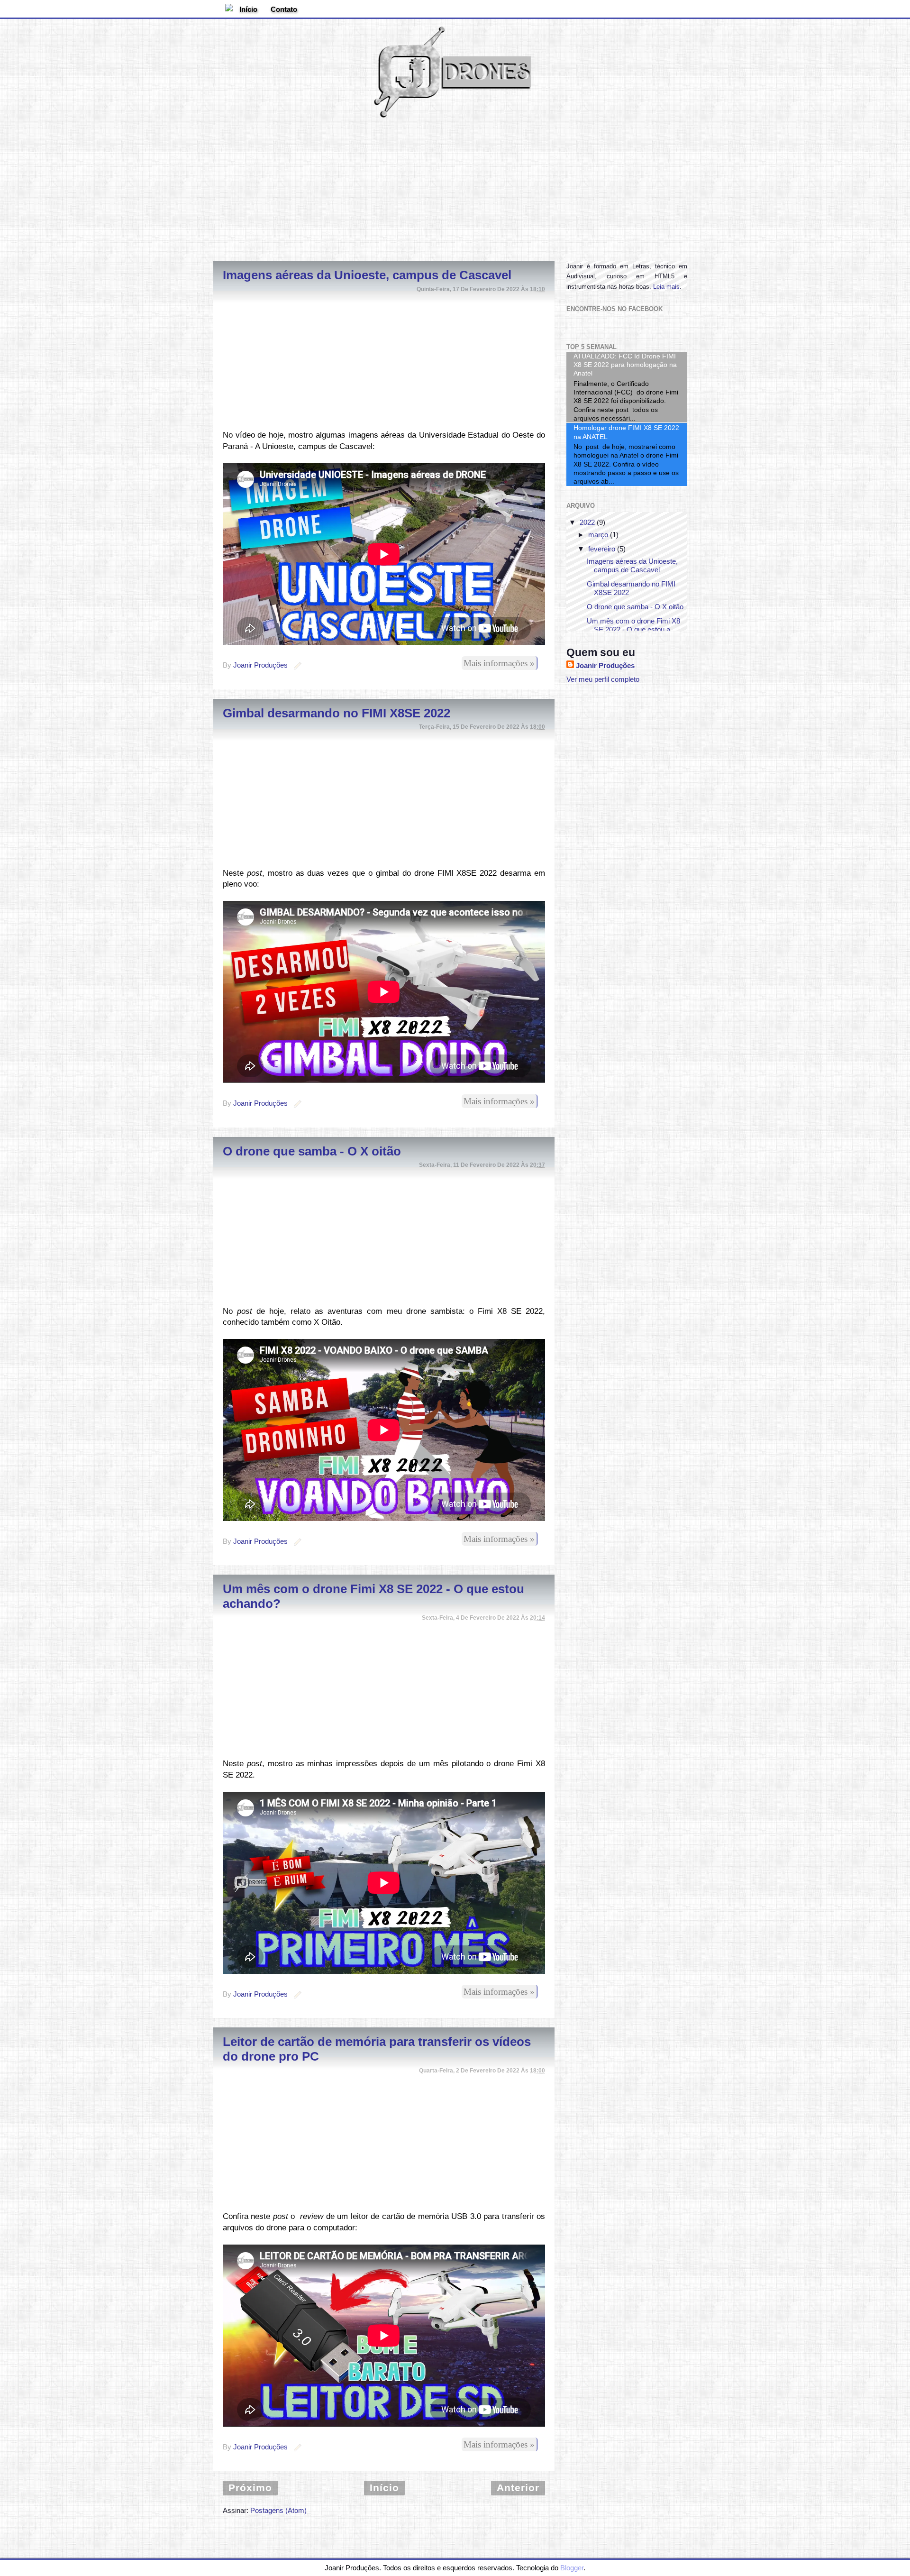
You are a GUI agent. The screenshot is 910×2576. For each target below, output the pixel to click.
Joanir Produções (605, 665)
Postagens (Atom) (278, 2510)
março (598, 535)
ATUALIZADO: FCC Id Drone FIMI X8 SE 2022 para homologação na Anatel (625, 365)
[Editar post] (296, 665)
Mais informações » (499, 663)
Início (248, 9)
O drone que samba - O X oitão (312, 1151)
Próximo (250, 2488)
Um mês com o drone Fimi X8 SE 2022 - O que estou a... (633, 625)
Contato (284, 9)
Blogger (572, 2568)
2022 (587, 522)
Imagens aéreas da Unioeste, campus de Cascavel (367, 275)
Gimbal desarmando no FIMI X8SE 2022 (337, 713)
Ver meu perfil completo (603, 679)
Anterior (518, 2488)
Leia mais (666, 287)
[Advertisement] (455, 187)
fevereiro (602, 549)
